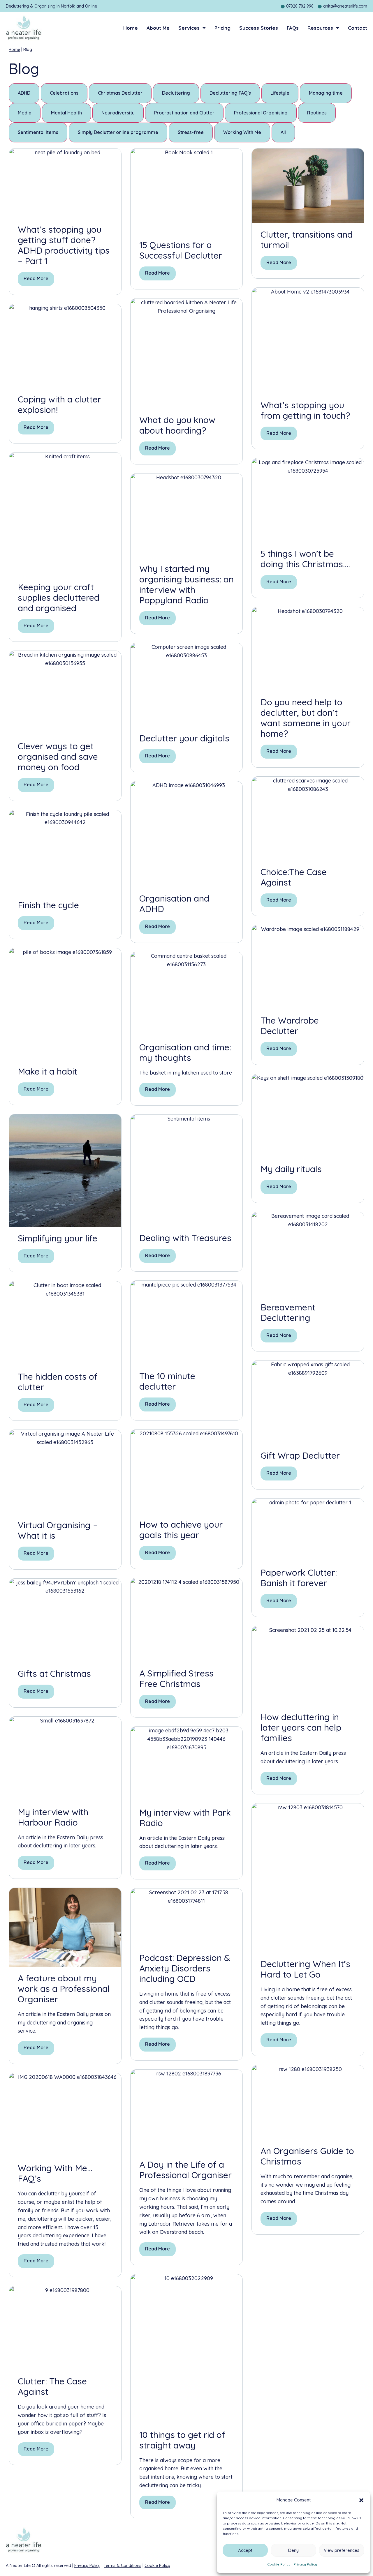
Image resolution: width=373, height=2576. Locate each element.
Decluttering (176, 93)
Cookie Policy (279, 2564)
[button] (361, 2500)
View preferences (342, 2550)
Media (25, 113)
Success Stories (259, 28)
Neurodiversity (118, 113)
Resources (320, 28)
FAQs (293, 28)
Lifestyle (280, 93)
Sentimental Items (38, 132)
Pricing (222, 28)
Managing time (326, 93)
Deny (293, 2550)
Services (189, 28)
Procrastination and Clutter (184, 113)
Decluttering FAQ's (230, 93)
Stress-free (191, 132)
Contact (358, 28)
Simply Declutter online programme (118, 132)
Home (131, 28)
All (283, 132)
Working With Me (242, 132)
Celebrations (64, 93)
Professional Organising (261, 113)
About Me (158, 28)
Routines (317, 113)
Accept (245, 2550)
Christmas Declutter (120, 93)
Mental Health (66, 113)
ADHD (24, 93)
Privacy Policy (305, 2564)
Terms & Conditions (123, 2566)
